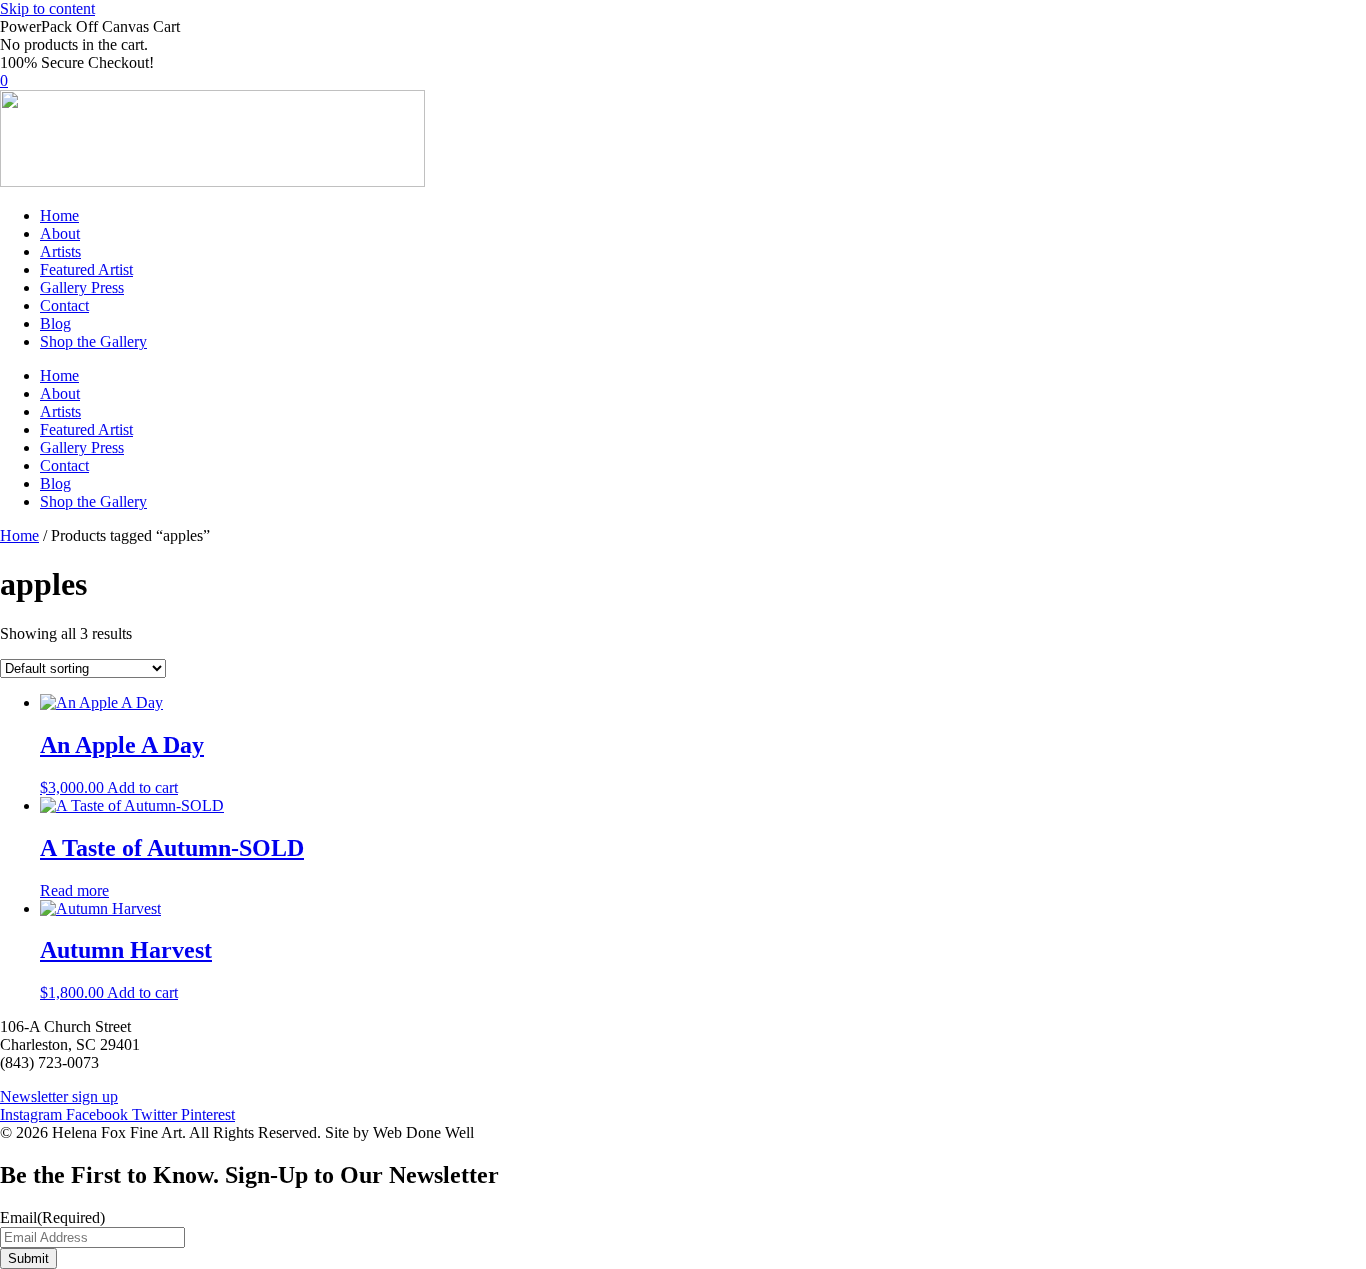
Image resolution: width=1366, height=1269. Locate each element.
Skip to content (47, 8)
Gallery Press (82, 287)
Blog (55, 323)
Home (59, 215)
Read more (74, 890)
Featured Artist (86, 269)
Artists (60, 251)
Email (52, 1217)
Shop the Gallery (93, 341)
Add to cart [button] (142, 787)
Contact (64, 305)
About (60, 233)
